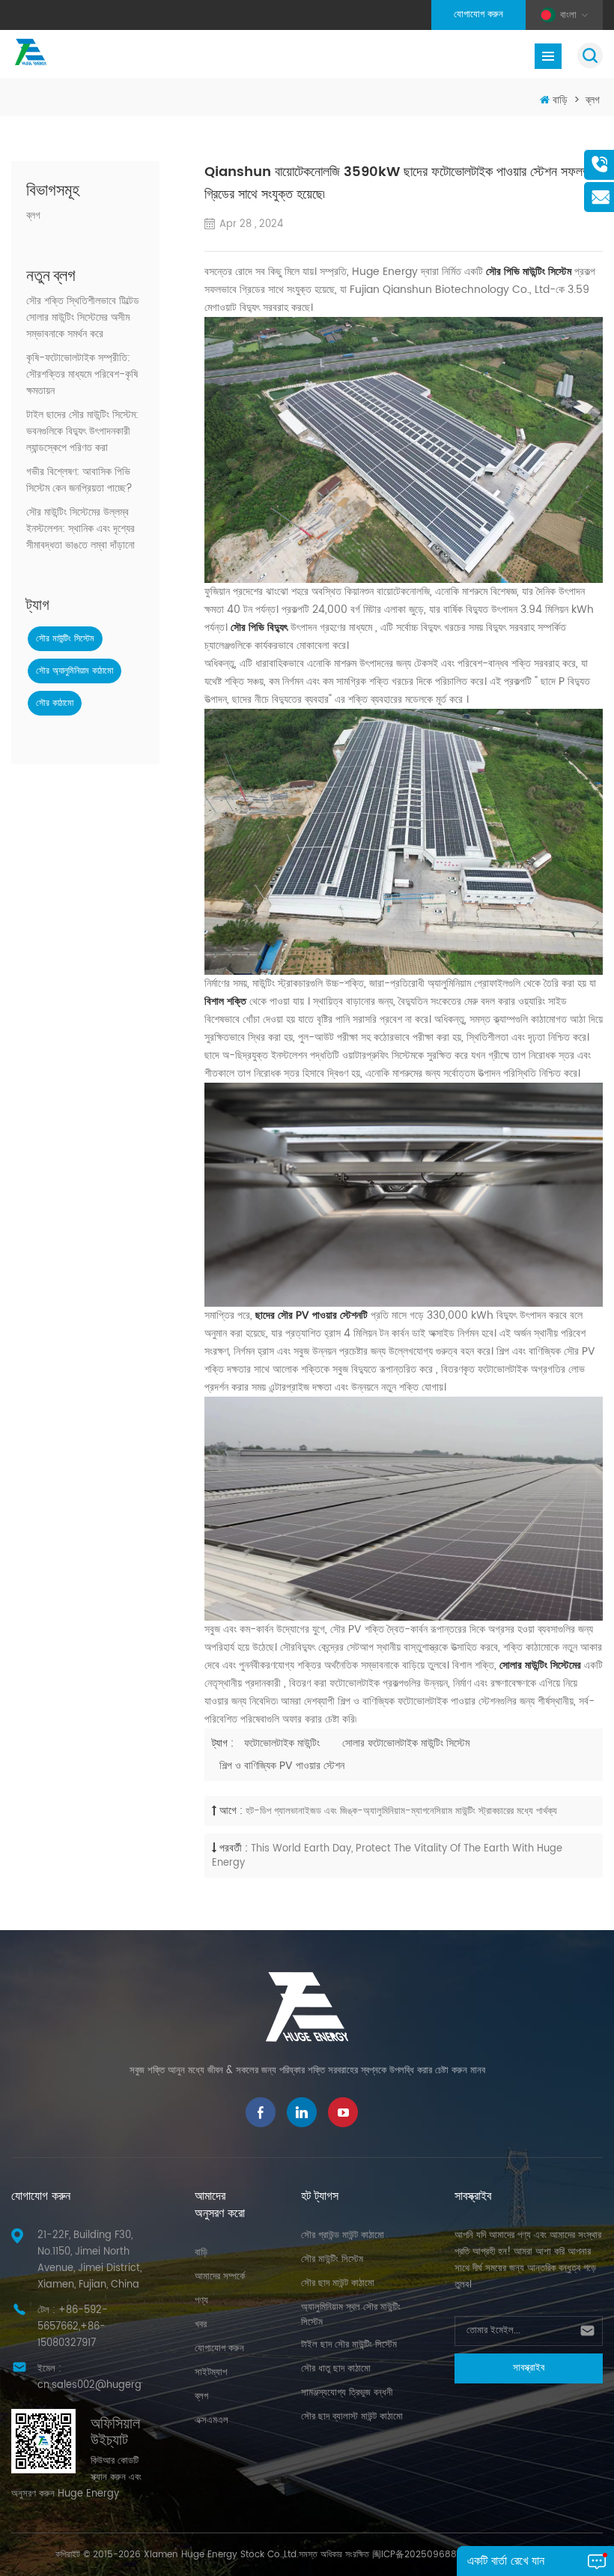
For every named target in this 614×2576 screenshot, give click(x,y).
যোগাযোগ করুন (478, 15)
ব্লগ (593, 100)
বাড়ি (560, 100)
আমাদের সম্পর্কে (220, 2277)
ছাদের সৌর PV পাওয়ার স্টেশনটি (311, 1315)
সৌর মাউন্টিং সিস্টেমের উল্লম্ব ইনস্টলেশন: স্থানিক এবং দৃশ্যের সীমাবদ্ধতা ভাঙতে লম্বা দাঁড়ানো (80, 529)
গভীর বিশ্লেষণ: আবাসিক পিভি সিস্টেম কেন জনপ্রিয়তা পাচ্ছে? (79, 480)
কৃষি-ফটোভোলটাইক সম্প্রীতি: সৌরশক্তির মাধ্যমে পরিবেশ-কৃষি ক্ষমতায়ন (82, 375)
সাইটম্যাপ (211, 2373)
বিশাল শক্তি (225, 1001)
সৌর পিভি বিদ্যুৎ (259, 628)
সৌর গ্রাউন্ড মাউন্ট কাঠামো (343, 2235)
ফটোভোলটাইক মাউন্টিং (282, 1743)
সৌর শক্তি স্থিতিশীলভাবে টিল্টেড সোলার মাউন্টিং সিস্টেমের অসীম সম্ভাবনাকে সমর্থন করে (83, 318)
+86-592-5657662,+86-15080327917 (73, 2327)
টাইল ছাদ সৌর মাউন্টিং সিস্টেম (349, 2345)
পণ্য (201, 2301)
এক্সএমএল (212, 2421)
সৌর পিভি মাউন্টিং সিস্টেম (529, 272)
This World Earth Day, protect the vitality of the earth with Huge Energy (387, 1856)
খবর (201, 2325)
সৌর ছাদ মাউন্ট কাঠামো (338, 2283)
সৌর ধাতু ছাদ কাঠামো (336, 2369)
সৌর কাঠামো (55, 703)
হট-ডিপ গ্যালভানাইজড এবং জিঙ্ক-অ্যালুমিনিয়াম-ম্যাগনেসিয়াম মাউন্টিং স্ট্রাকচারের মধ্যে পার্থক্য (401, 1811)
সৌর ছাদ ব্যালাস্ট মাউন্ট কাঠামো (352, 2417)
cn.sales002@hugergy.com (104, 2385)
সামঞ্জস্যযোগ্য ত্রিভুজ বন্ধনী (347, 2393)
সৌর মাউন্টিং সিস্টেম (65, 639)
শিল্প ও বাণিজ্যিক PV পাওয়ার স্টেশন (282, 1766)
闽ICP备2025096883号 (422, 2555)
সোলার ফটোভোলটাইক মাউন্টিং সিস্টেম (406, 1743)
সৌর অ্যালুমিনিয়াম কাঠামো (75, 671)
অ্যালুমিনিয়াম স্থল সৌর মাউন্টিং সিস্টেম (351, 2315)
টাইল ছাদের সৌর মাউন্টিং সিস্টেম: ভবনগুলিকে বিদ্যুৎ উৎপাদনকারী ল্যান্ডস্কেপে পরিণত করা (82, 432)
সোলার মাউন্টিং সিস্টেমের (540, 1665)
